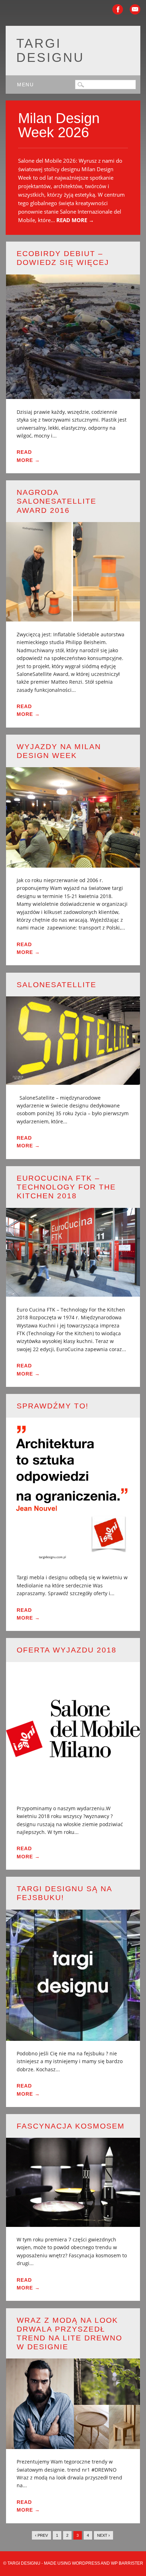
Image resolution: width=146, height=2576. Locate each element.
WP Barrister (127, 2563)
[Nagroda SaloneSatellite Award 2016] (73, 617)
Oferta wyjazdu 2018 (67, 1650)
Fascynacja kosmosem (71, 2126)
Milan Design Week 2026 (59, 125)
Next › (103, 2535)
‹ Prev (41, 2535)
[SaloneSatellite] (73, 1080)
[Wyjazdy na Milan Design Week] (73, 863)
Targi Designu (50, 50)
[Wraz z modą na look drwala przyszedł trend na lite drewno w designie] (73, 2445)
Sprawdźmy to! (53, 1406)
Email (135, 9)
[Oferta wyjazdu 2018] (73, 1791)
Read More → (75, 220)
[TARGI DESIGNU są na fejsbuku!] (73, 2036)
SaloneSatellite (57, 985)
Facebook (118, 9)
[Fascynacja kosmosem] (73, 2222)
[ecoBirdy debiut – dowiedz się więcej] (73, 395)
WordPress (86, 2563)
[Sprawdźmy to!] (73, 1560)
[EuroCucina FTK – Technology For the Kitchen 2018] (73, 1292)
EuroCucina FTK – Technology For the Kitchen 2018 (66, 1187)
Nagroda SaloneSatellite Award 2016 (57, 501)
